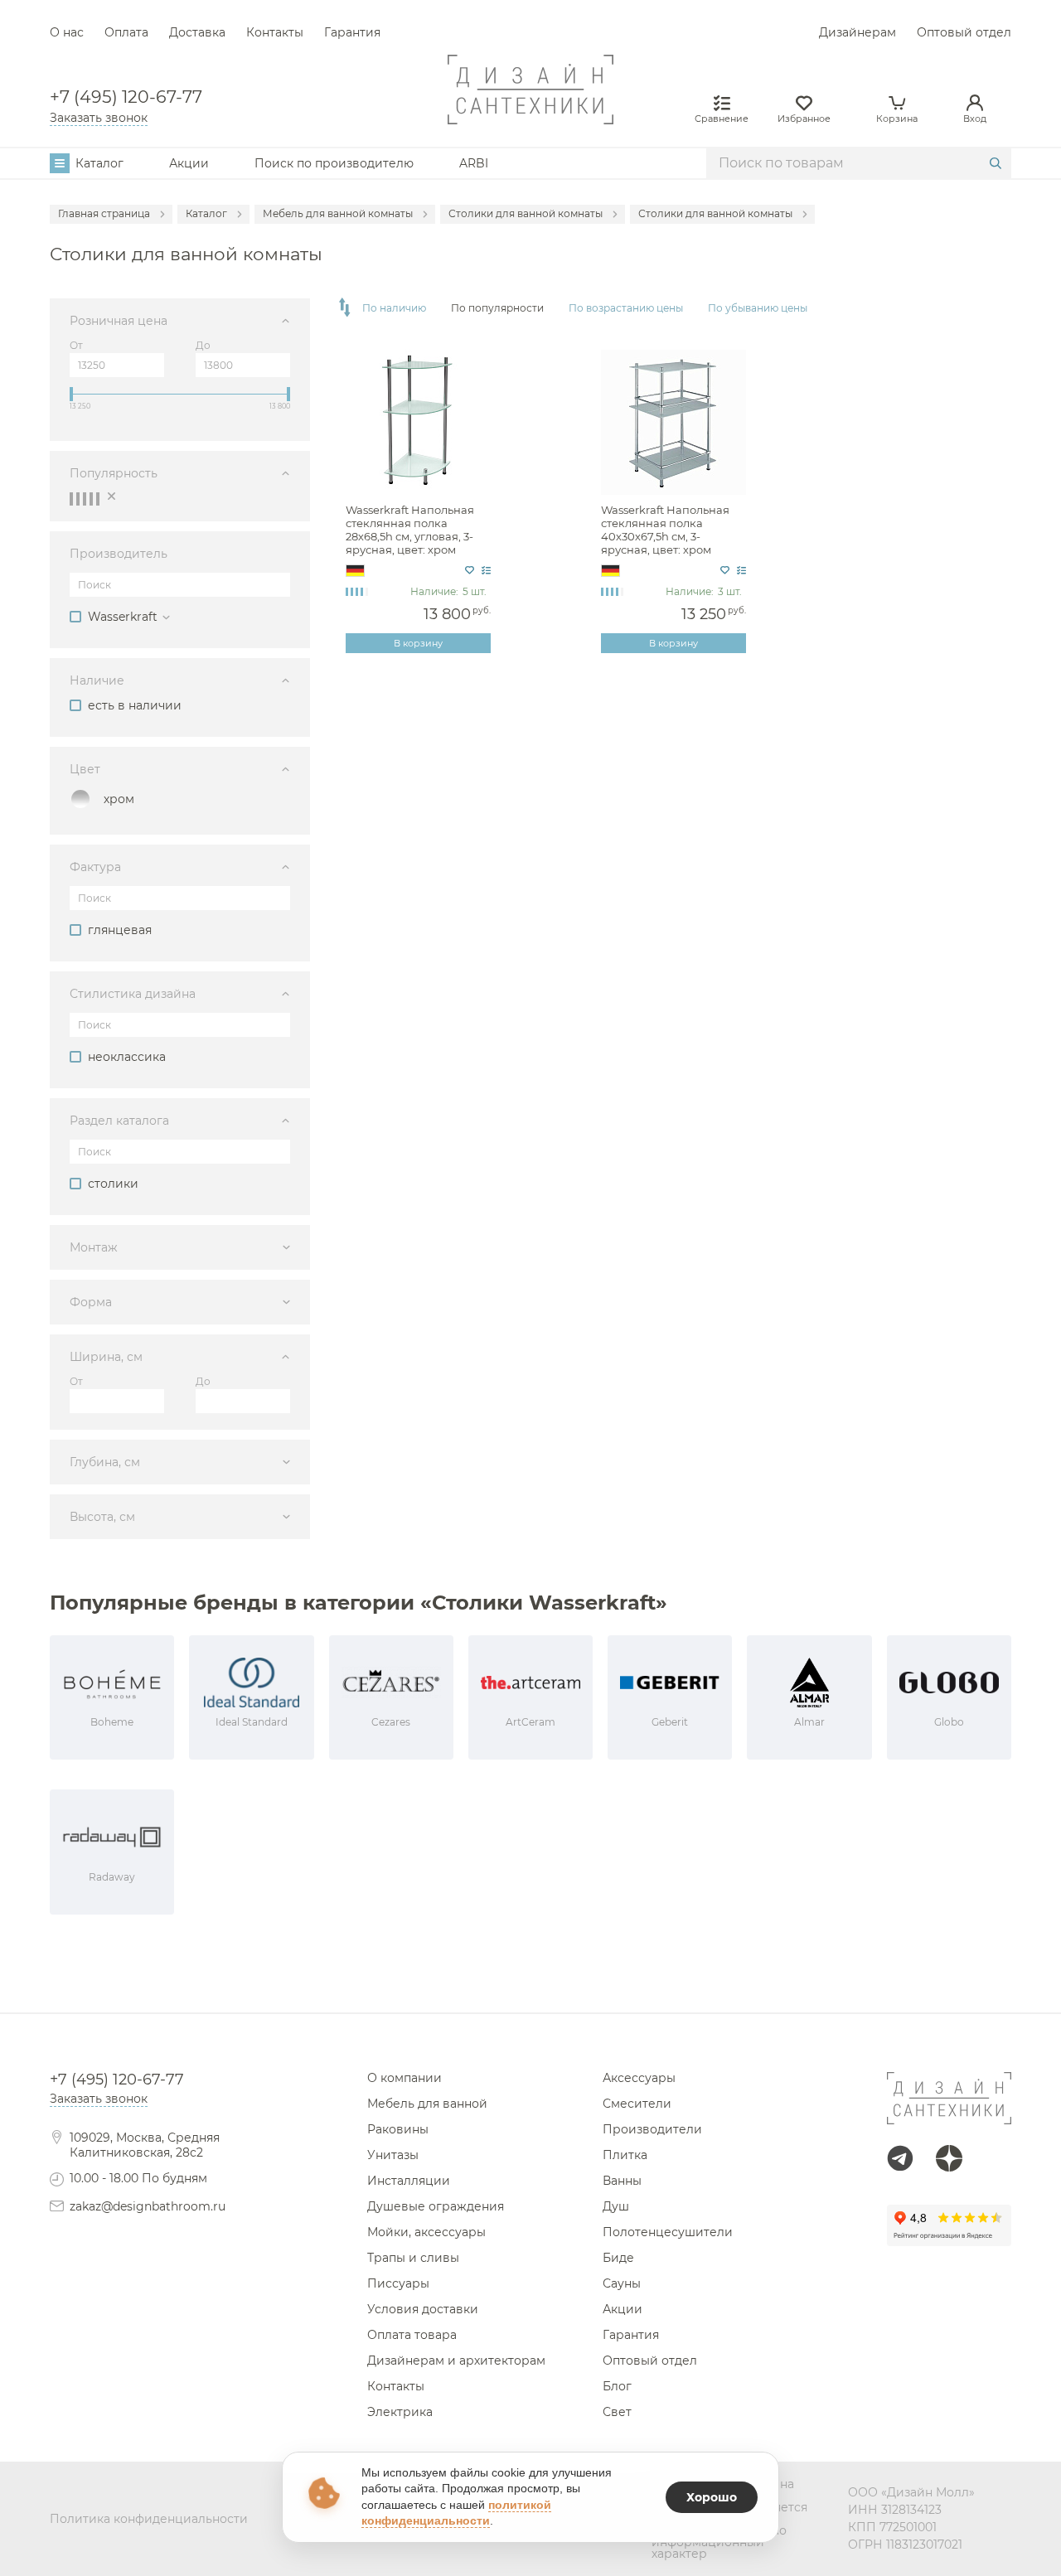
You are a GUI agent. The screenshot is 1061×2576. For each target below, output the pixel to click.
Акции (189, 163)
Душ (616, 2206)
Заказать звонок (99, 118)
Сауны (622, 2283)
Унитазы (393, 2155)
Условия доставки (423, 2309)
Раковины (398, 2129)
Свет (617, 2412)
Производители (652, 2129)
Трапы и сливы (413, 2258)
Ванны (622, 2181)
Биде (618, 2258)
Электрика (400, 2412)
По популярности (497, 308)
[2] (78, 499)
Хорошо (712, 2497)
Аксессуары (639, 2078)
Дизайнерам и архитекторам (456, 2361)
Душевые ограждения (436, 2206)
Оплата (126, 32)
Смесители (637, 2104)
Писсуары (398, 2283)
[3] (85, 499)
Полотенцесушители (668, 2232)
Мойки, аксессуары (426, 2232)
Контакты (275, 32)
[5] (98, 499)
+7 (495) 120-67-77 (126, 97)
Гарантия (352, 32)
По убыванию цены (758, 308)
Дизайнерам (858, 32)
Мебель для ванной (427, 2104)
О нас (67, 32)
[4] (91, 499)
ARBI (474, 163)
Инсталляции (409, 2181)
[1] (71, 499)
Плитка (625, 2155)
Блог (617, 2386)
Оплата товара (412, 2335)
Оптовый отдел (964, 32)
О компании (405, 2078)
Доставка (197, 32)
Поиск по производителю (334, 163)
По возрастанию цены (626, 308)
